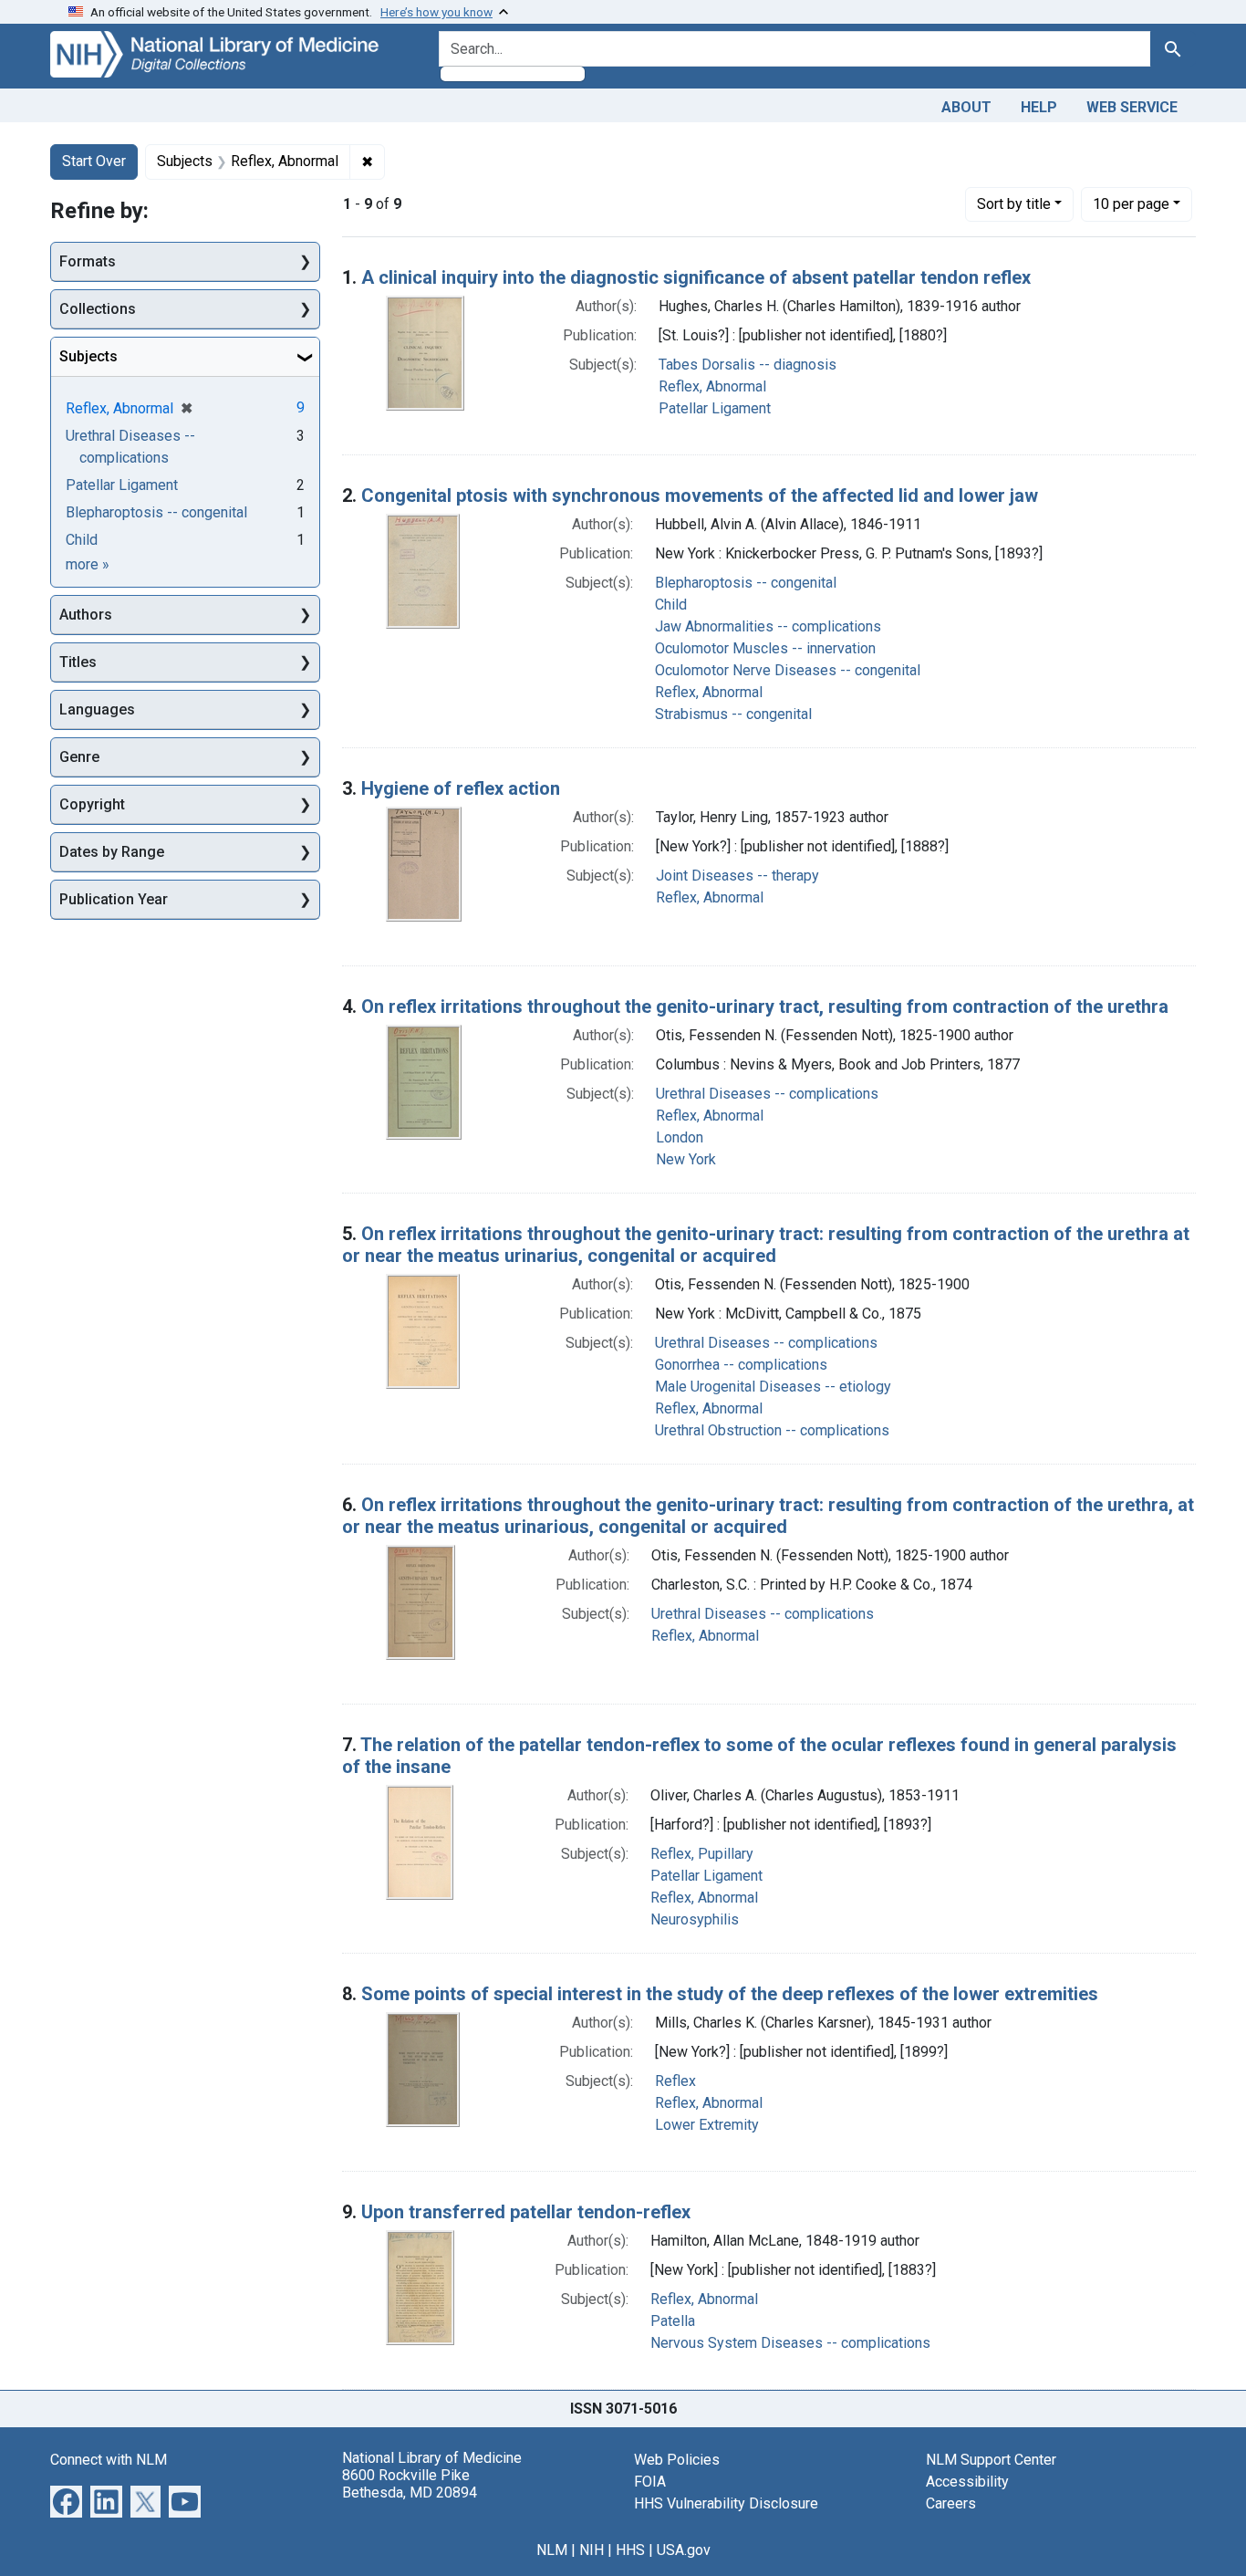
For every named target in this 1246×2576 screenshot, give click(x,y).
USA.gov (684, 2550)
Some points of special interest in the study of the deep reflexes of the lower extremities (730, 1994)
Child (671, 605)
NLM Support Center (991, 2460)
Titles (78, 662)
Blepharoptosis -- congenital (746, 583)
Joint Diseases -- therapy (737, 876)
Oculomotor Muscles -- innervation (765, 648)
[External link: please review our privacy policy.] (66, 2500)
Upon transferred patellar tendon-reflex (526, 2212)
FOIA (650, 2482)
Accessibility (967, 2482)
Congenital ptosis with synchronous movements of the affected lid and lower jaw (700, 495)
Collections (98, 309)
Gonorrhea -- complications (741, 1365)
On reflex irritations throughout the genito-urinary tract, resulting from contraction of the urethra (765, 1006)
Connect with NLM (109, 2460)
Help (1039, 107)
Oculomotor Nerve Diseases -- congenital (788, 670)
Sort (1014, 204)
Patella (673, 2321)
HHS (630, 2550)
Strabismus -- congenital (733, 714)
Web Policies (677, 2460)
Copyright (92, 804)
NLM (552, 2550)
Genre (79, 757)
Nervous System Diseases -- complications (790, 2343)
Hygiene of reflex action (461, 788)
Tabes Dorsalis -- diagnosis (748, 365)
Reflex (675, 2081)
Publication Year (114, 899)
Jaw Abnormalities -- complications (768, 626)
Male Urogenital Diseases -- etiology (773, 1387)
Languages (97, 709)
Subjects (88, 356)
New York (686, 1159)
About (966, 107)
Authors (86, 615)
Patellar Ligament (715, 408)
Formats (88, 261)
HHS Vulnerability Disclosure (726, 2503)
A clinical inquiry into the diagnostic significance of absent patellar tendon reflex (696, 277)
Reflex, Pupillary (702, 1854)
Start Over (94, 161)
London (680, 1137)
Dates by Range (112, 852)
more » (88, 564)
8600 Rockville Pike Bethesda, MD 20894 (410, 2484)
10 (1131, 203)
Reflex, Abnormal (712, 386)
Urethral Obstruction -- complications (772, 1430)
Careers (951, 2503)
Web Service (1132, 107)
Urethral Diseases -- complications (767, 1094)
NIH (592, 2550)
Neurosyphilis (695, 1919)
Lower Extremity (707, 2125)
